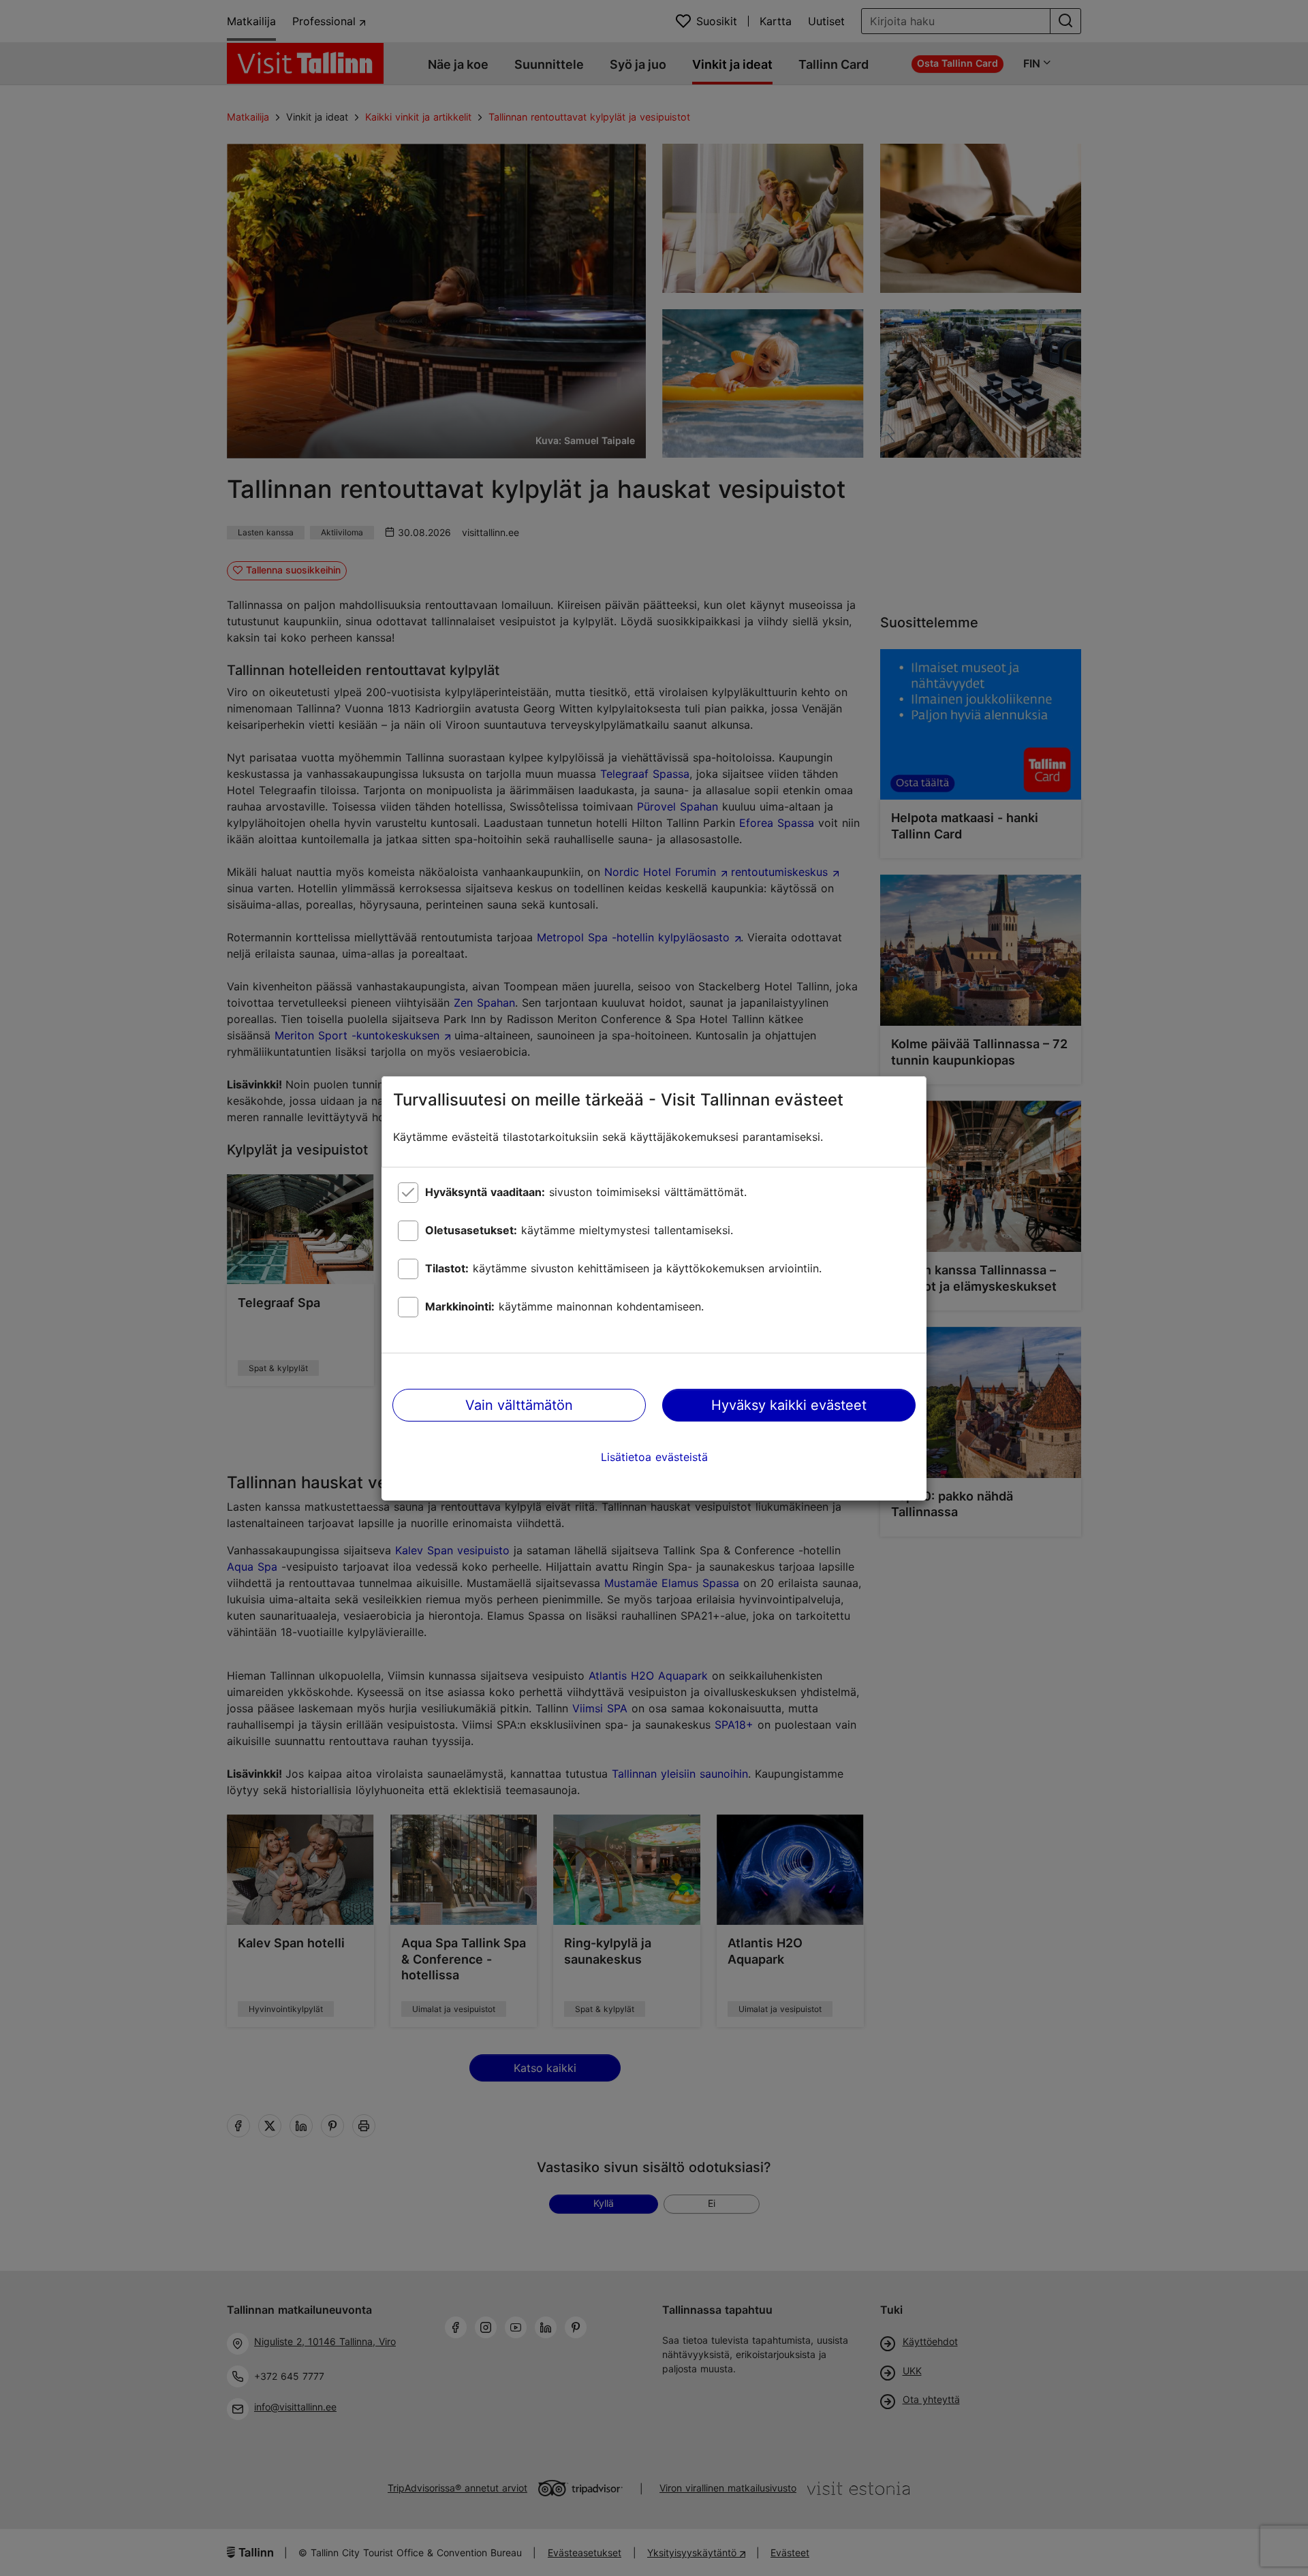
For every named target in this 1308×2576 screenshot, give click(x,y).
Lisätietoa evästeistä (654, 1457)
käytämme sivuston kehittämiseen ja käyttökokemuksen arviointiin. (623, 1268)
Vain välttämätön (519, 1405)
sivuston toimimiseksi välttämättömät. (586, 1192)
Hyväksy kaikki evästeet (789, 1405)
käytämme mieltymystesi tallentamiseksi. (579, 1230)
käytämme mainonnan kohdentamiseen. (564, 1306)
